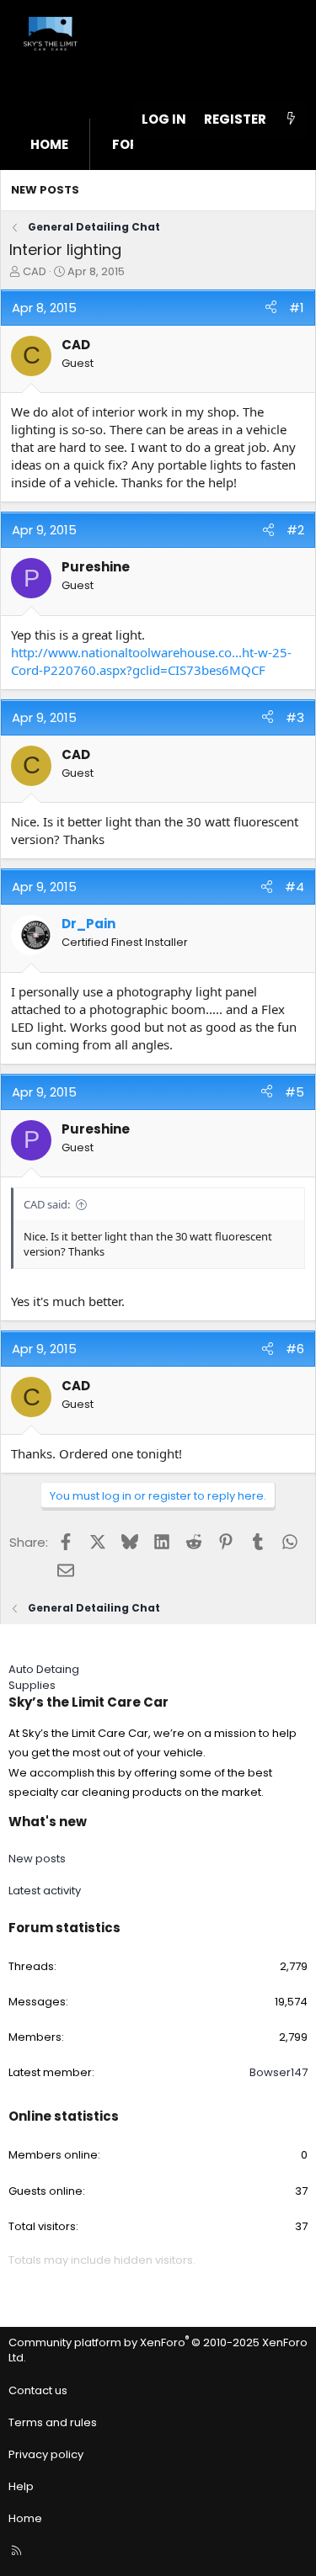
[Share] (271, 308)
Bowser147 (279, 2072)
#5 (295, 1092)
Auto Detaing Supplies (44, 1677)
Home (49, 144)
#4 (295, 887)
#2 (295, 530)
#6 (295, 1349)
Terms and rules (53, 2422)
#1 (297, 308)
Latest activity (45, 1891)
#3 (295, 717)
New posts (45, 190)
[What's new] (291, 119)
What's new (48, 1822)
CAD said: (47, 1204)
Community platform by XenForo (158, 2350)
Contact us (38, 2390)
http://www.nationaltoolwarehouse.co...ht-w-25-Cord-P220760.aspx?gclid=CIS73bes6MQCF (151, 661)
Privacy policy (46, 2454)
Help (21, 2486)
